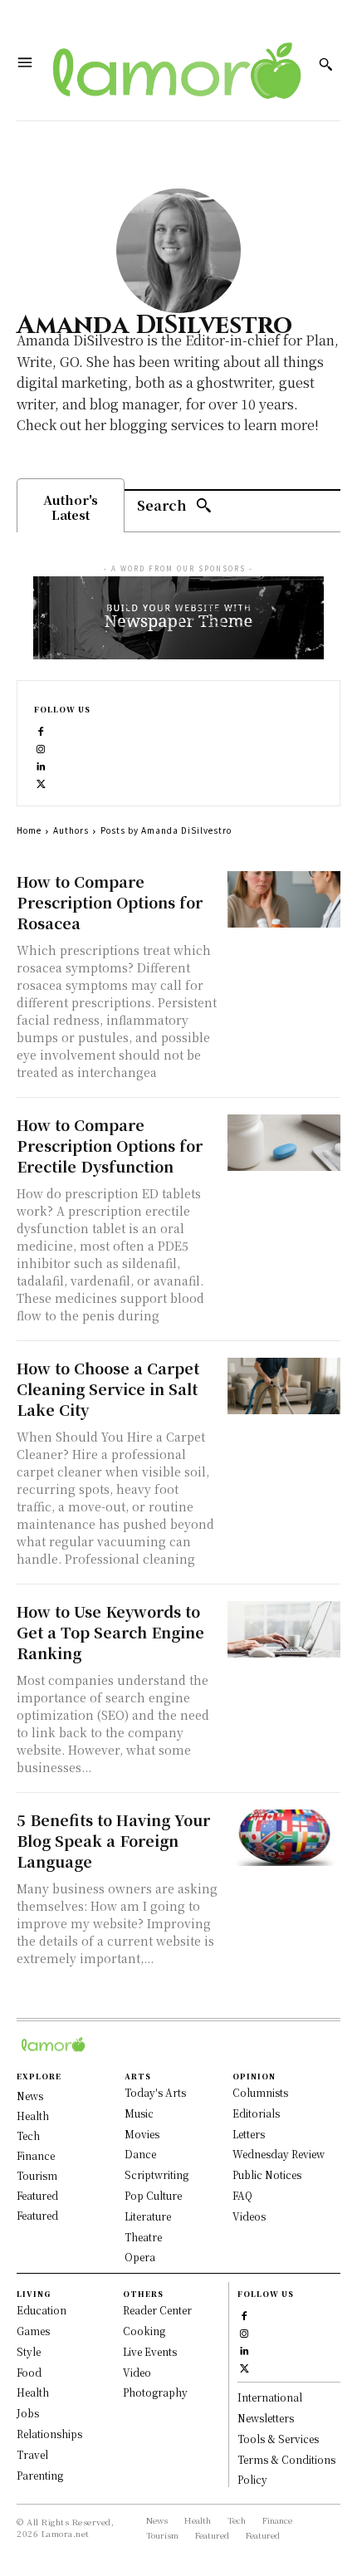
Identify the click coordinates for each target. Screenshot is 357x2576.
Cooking (144, 2331)
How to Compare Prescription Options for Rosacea (110, 902)
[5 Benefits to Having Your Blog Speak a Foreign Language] (284, 1838)
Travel (32, 2454)
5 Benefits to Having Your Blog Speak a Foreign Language (113, 1840)
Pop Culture (153, 2195)
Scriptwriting (156, 2174)
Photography (155, 2392)
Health (33, 2392)
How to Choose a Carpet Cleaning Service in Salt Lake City (108, 1388)
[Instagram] (41, 747)
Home (29, 830)
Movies (142, 2134)
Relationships (49, 2434)
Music (139, 2113)
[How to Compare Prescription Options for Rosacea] (284, 899)
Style (29, 2351)
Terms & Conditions (286, 2459)
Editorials (256, 2113)
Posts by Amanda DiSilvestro (166, 830)
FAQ (242, 2195)
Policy (252, 2479)
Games (33, 2331)
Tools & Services (278, 2439)
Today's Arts (155, 2092)
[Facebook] (41, 730)
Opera (140, 2257)
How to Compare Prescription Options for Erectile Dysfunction (110, 1145)
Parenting (40, 2475)
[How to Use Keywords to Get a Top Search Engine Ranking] (284, 1629)
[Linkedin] (41, 764)
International (270, 2397)
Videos (249, 2216)
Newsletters (266, 2418)
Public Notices (267, 2174)
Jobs (28, 2413)
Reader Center (157, 2310)
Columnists (260, 2092)
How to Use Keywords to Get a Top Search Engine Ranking (110, 1632)
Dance (140, 2154)
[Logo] (172, 64)
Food (29, 2372)
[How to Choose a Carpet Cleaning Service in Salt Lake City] (284, 1386)
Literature (148, 2216)
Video (137, 2372)
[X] (41, 782)
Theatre (143, 2237)
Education (42, 2310)
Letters (249, 2134)
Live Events (150, 2351)
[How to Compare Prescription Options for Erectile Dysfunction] (284, 1143)
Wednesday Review (279, 2154)
